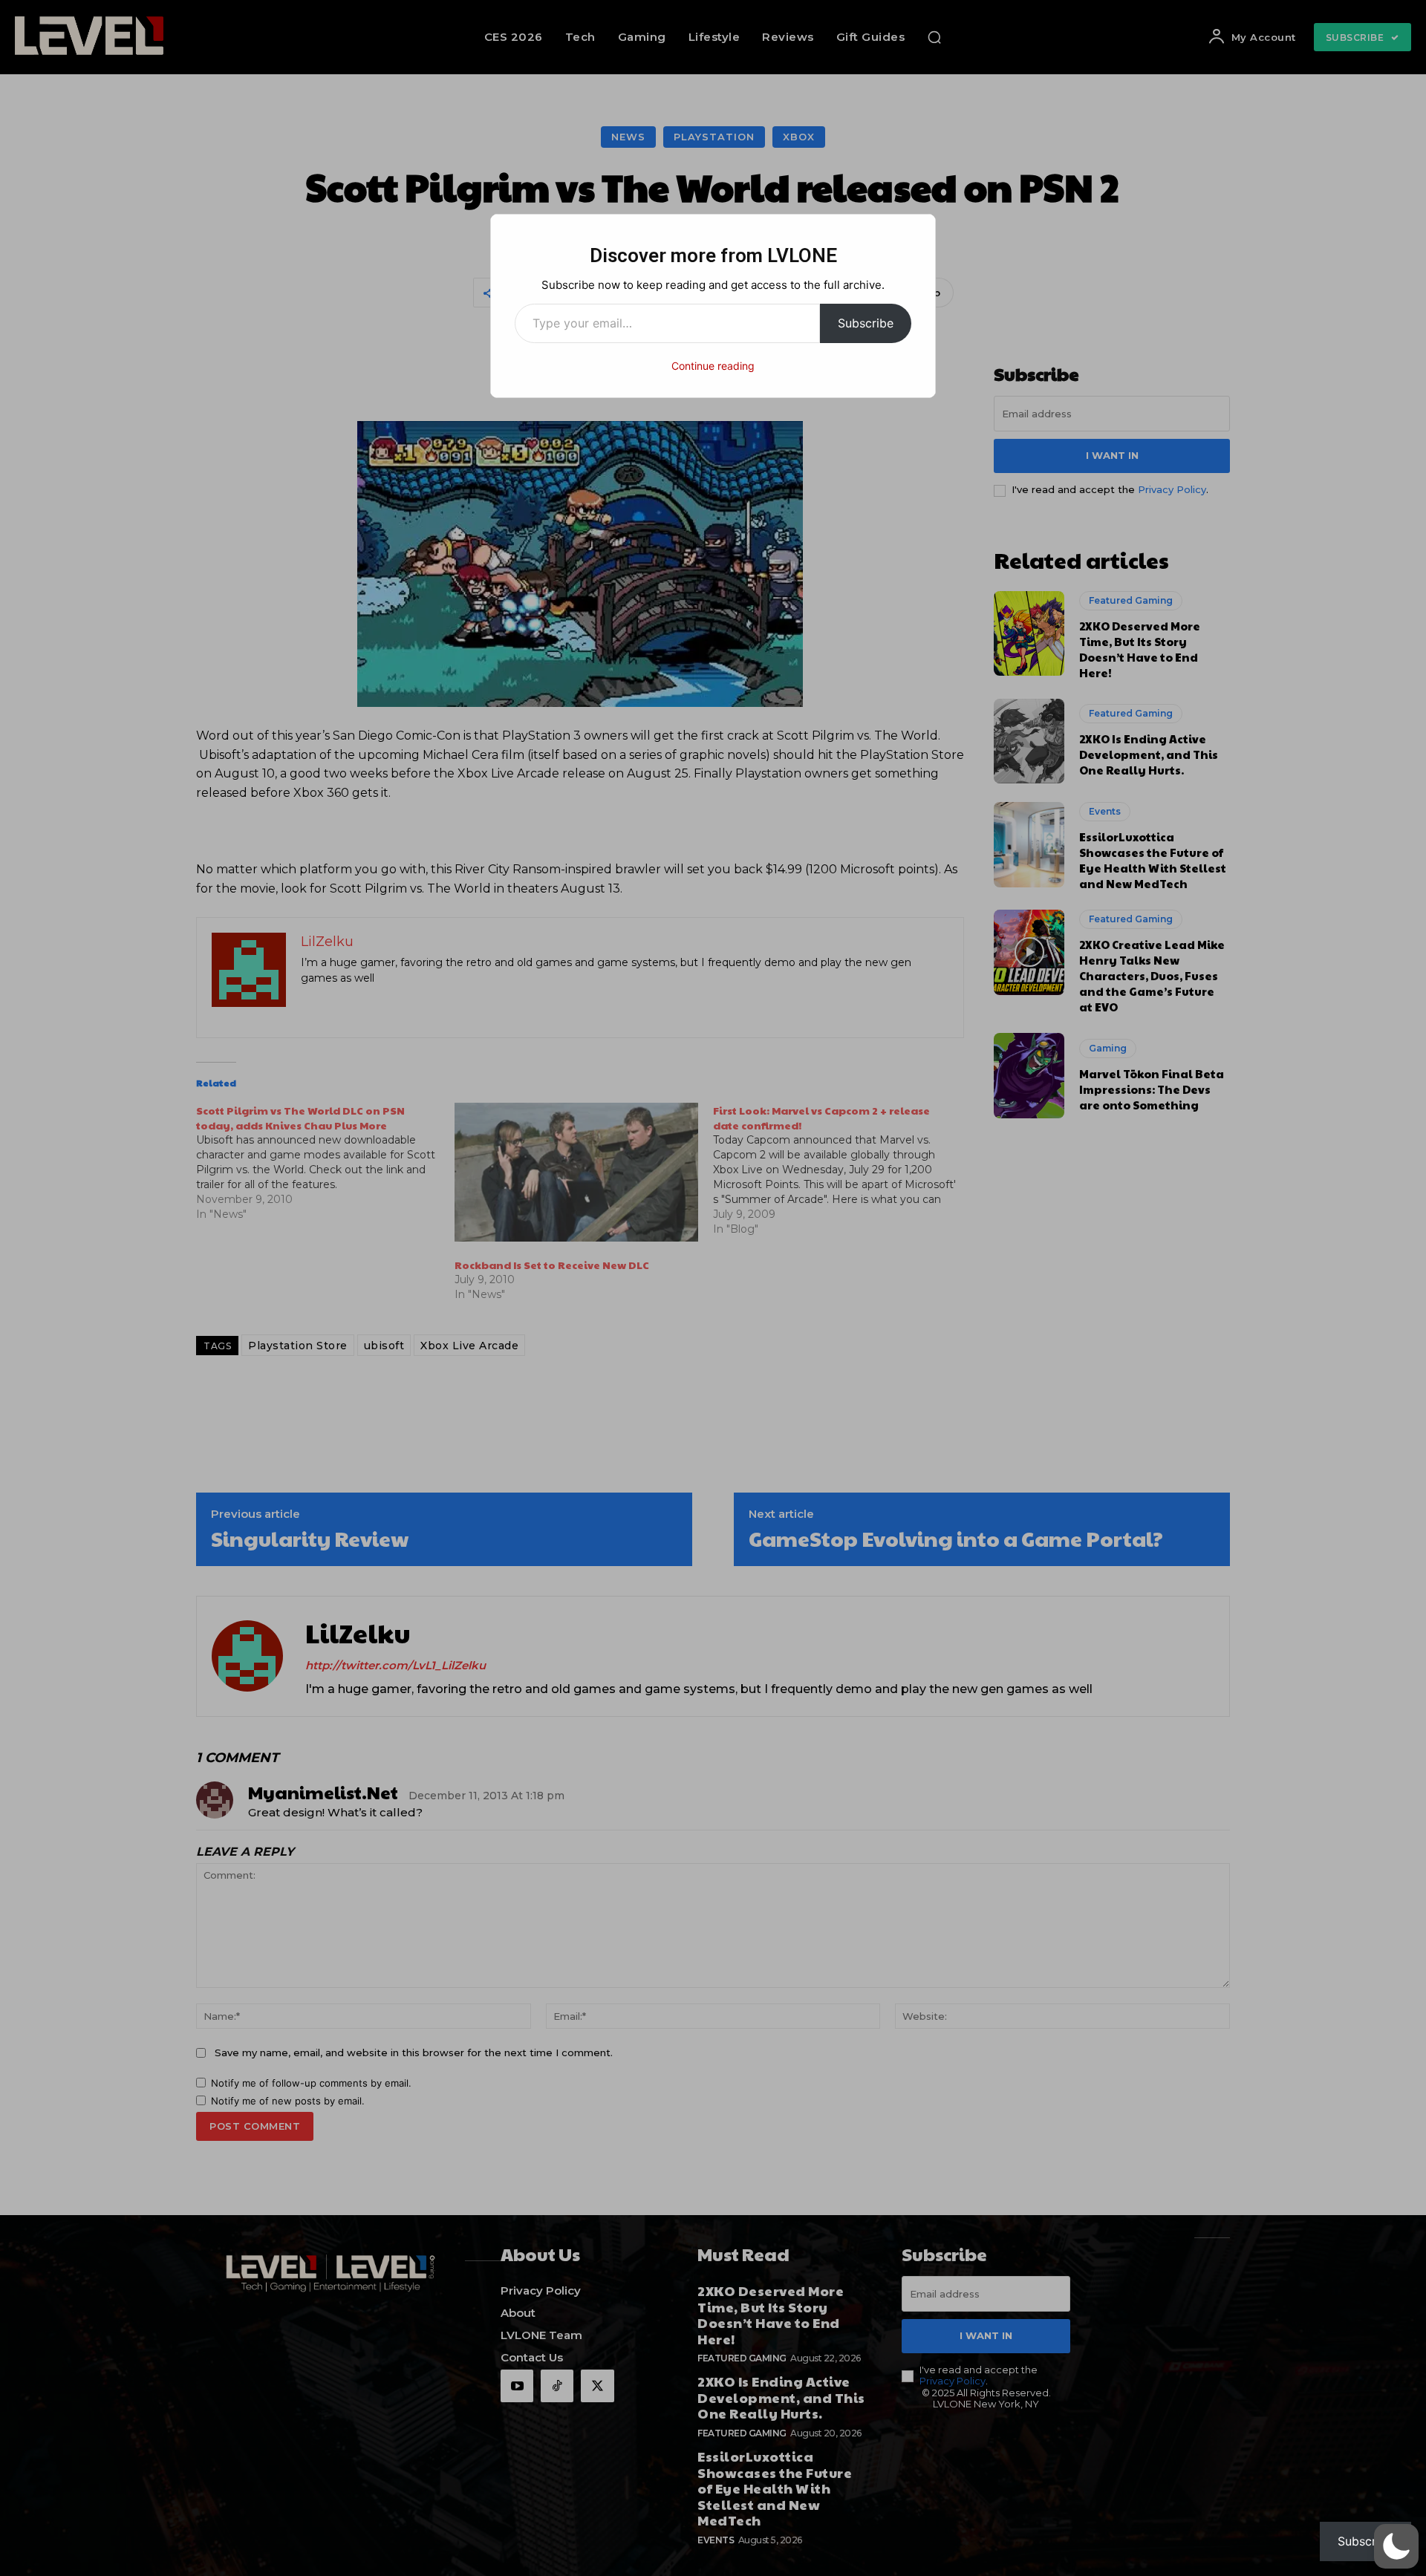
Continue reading (713, 366)
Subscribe (866, 323)
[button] (1396, 2546)
